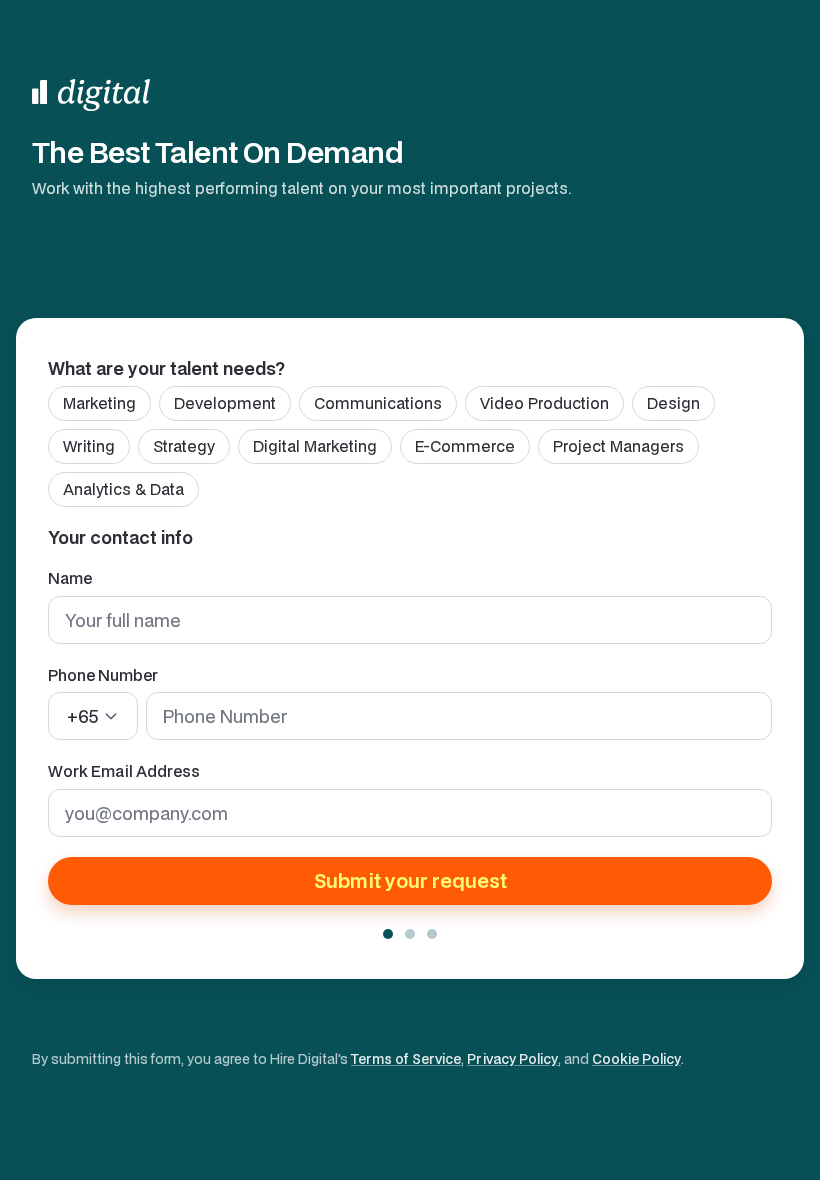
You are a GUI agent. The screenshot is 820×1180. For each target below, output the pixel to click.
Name (70, 578)
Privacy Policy (512, 1059)
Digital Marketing (315, 446)
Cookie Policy (636, 1059)
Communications (378, 403)
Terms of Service (406, 1059)
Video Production (544, 403)
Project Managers (618, 446)
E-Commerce (465, 446)
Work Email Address (124, 771)
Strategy (184, 446)
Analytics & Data (123, 489)
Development (225, 403)
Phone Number (103, 675)
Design (673, 403)
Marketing (99, 403)
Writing (89, 446)
